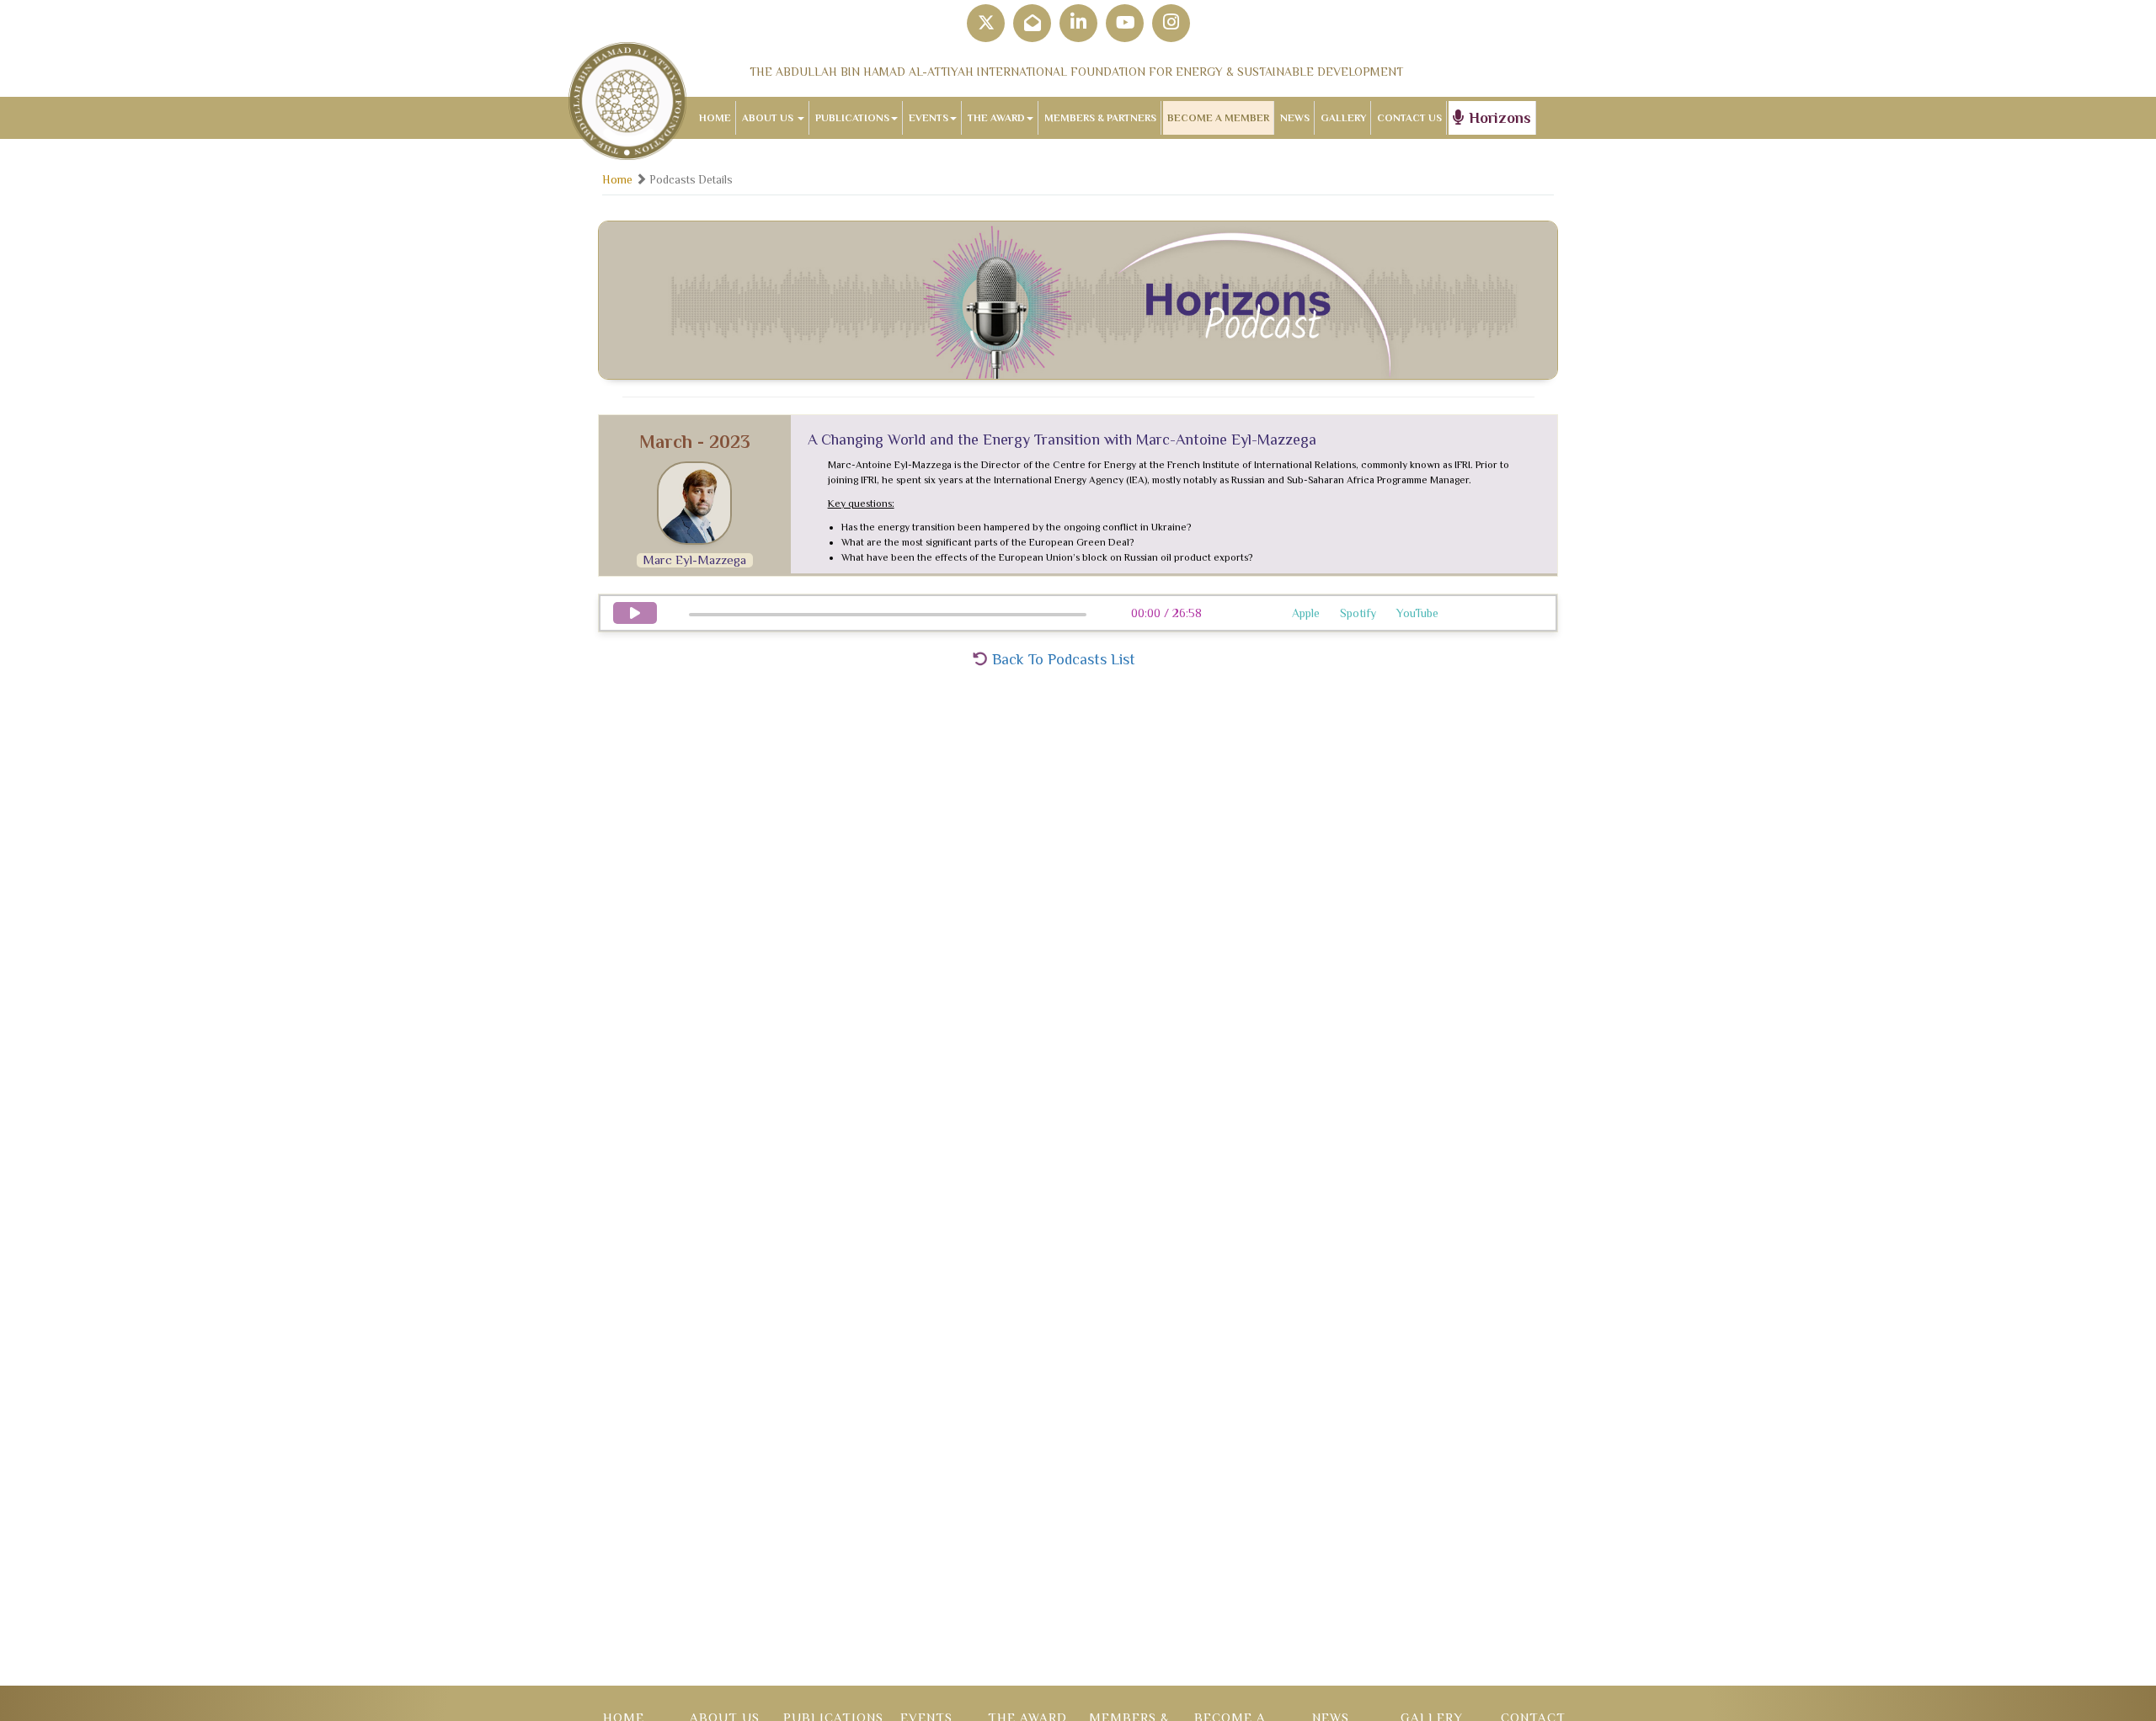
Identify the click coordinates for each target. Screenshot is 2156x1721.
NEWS (1295, 118)
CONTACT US (1409, 118)
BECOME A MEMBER (1218, 118)
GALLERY (1343, 118)
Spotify (1358, 613)
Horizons (1498, 118)
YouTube (1417, 613)
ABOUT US (769, 118)
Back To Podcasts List (1062, 659)
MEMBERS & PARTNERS (1100, 118)
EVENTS (929, 118)
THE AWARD (996, 118)
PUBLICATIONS (852, 118)
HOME (715, 118)
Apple (1306, 613)
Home (617, 180)
